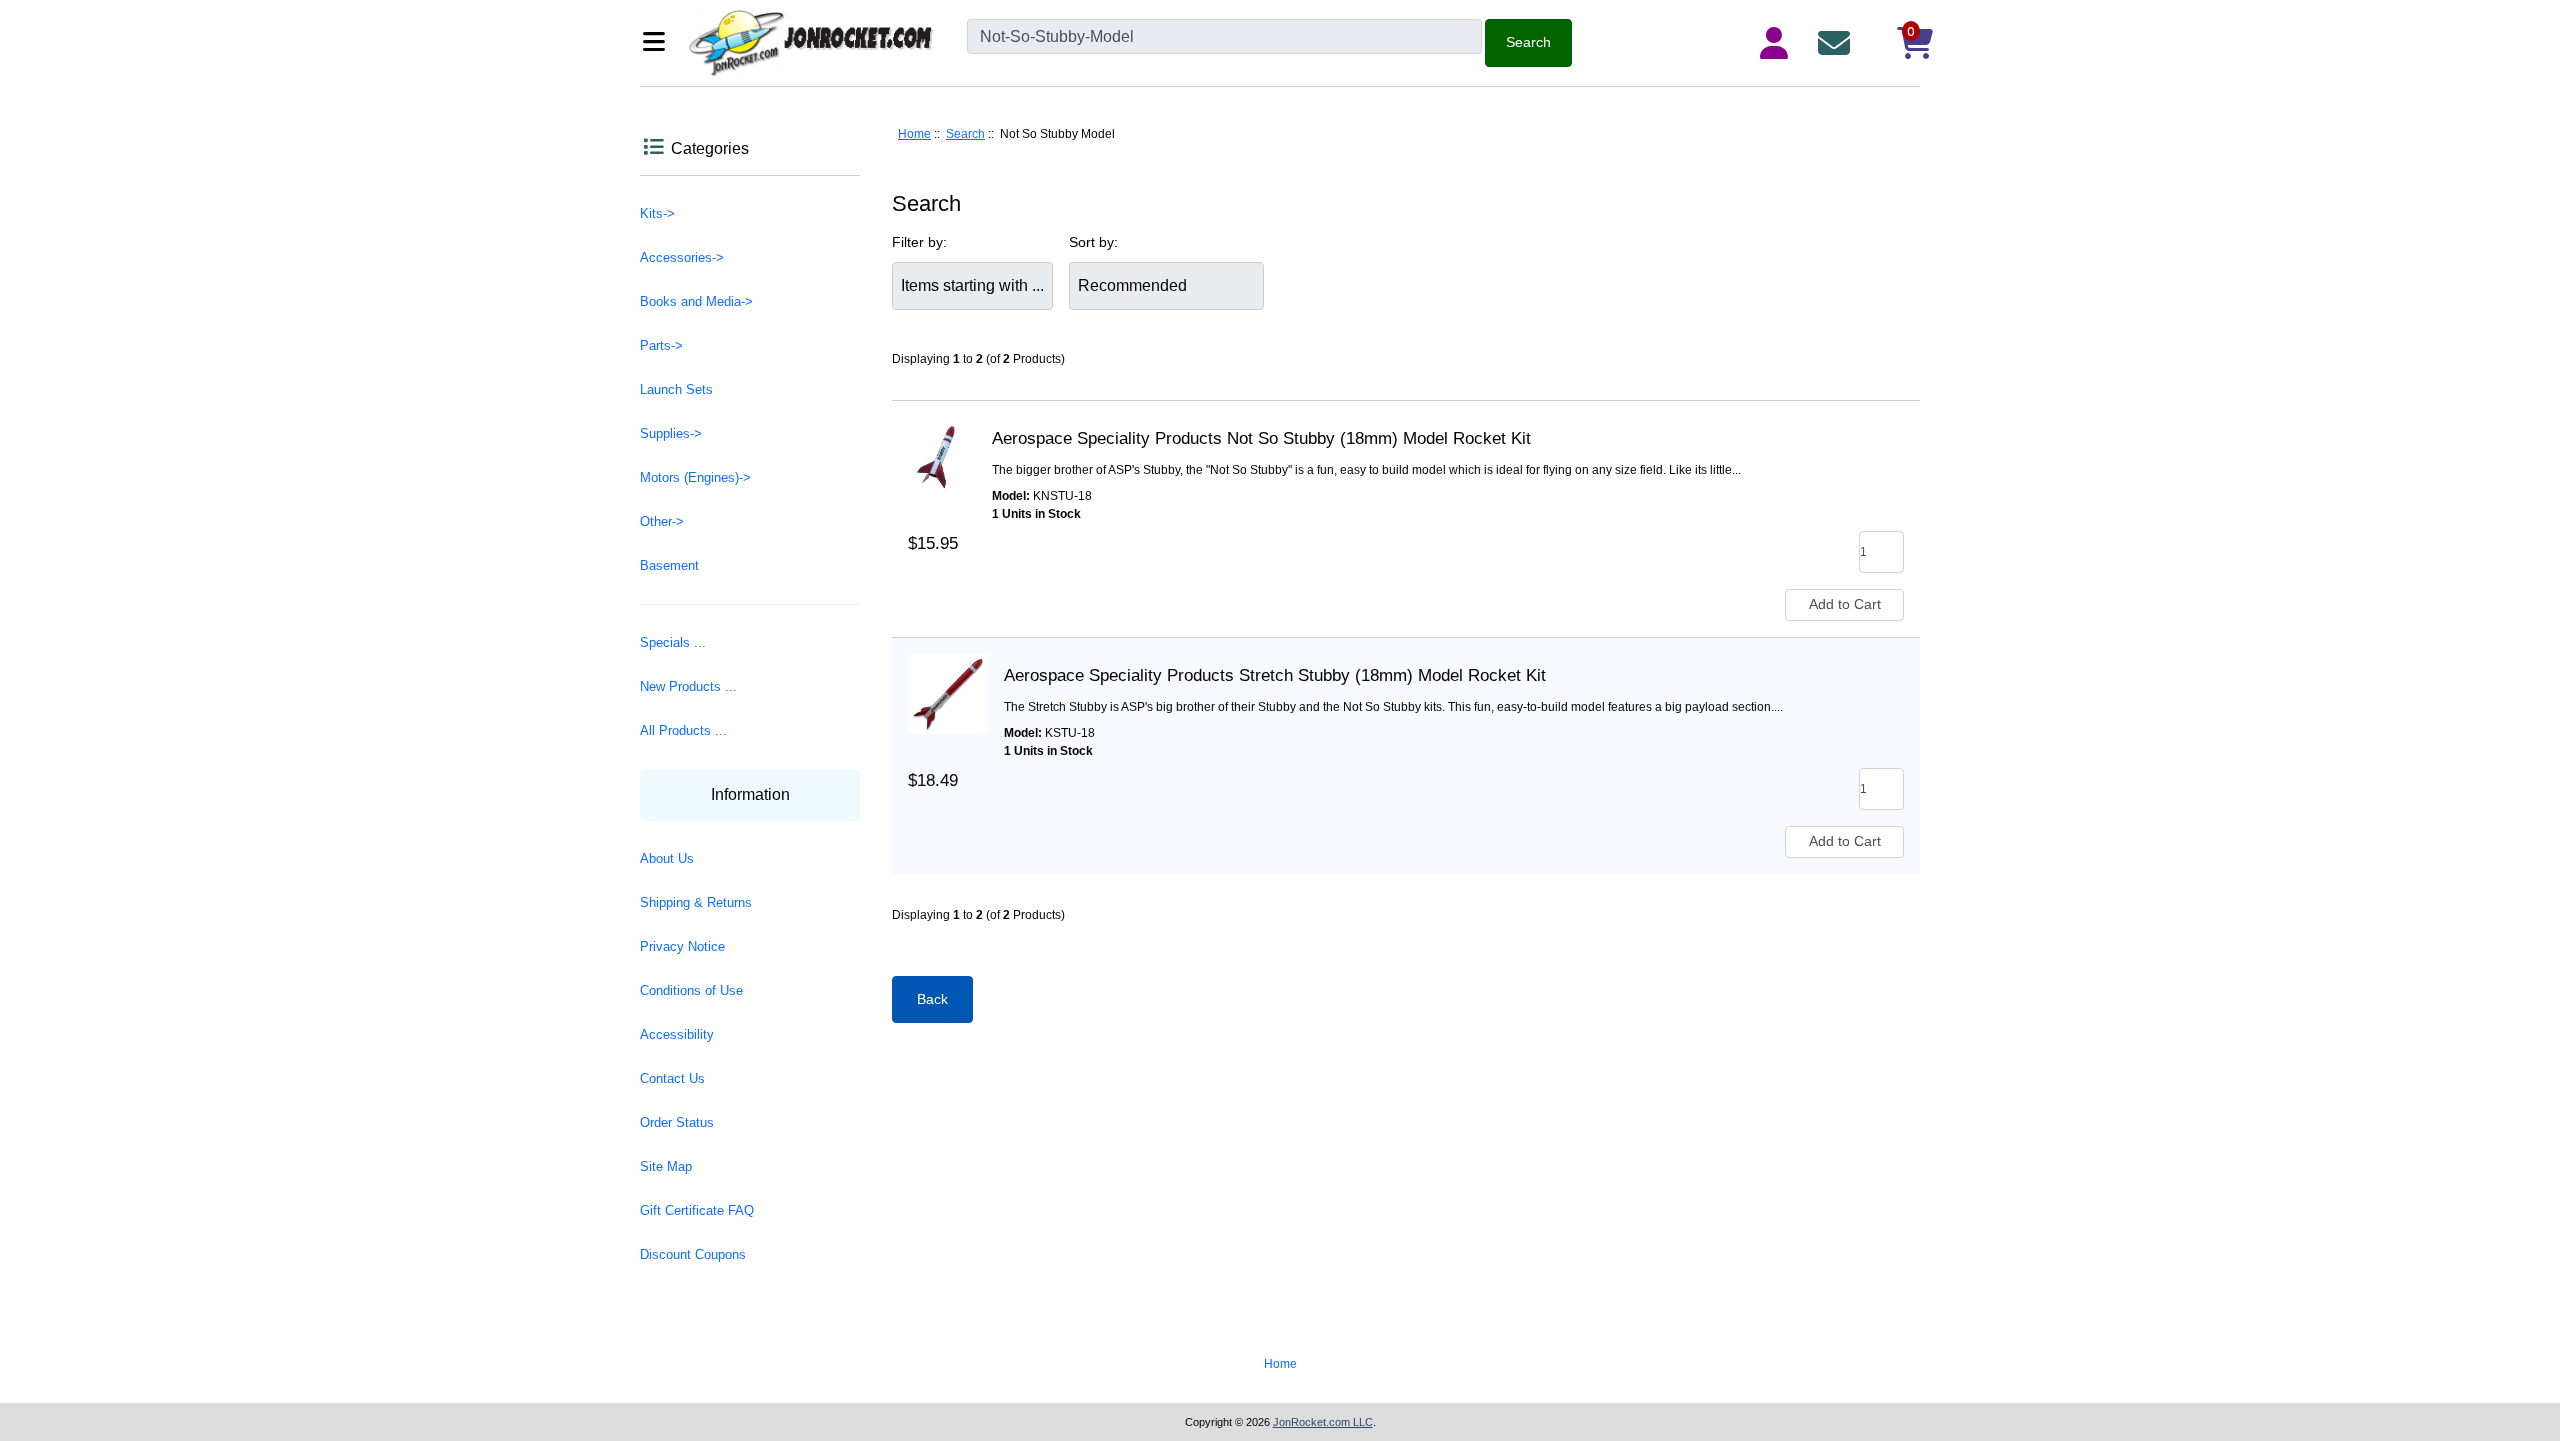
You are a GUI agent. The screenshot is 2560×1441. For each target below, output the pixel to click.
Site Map (666, 1166)
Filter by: (919, 242)
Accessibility (677, 1034)
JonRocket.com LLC (1323, 1422)
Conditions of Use (691, 990)
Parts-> (661, 345)
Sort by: (1093, 242)
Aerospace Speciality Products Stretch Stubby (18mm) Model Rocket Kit (1275, 675)
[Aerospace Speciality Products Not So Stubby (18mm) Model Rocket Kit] (942, 439)
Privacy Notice (682, 946)
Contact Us (672, 1078)
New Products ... (688, 686)
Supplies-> (671, 433)
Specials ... (673, 642)
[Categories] (659, 43)
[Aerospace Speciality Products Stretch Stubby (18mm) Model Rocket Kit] (948, 676)
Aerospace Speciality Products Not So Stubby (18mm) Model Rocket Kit (1261, 438)
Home (914, 134)
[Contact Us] (1838, 43)
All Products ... (683, 730)
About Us (667, 858)
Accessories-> (682, 257)
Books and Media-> (696, 301)
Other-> (662, 521)
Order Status (677, 1122)
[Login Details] (1778, 43)
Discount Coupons (693, 1254)
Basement (669, 565)
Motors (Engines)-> (695, 477)
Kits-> (657, 213)
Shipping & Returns (696, 902)
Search (965, 134)
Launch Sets (676, 389)
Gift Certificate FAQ (697, 1210)
